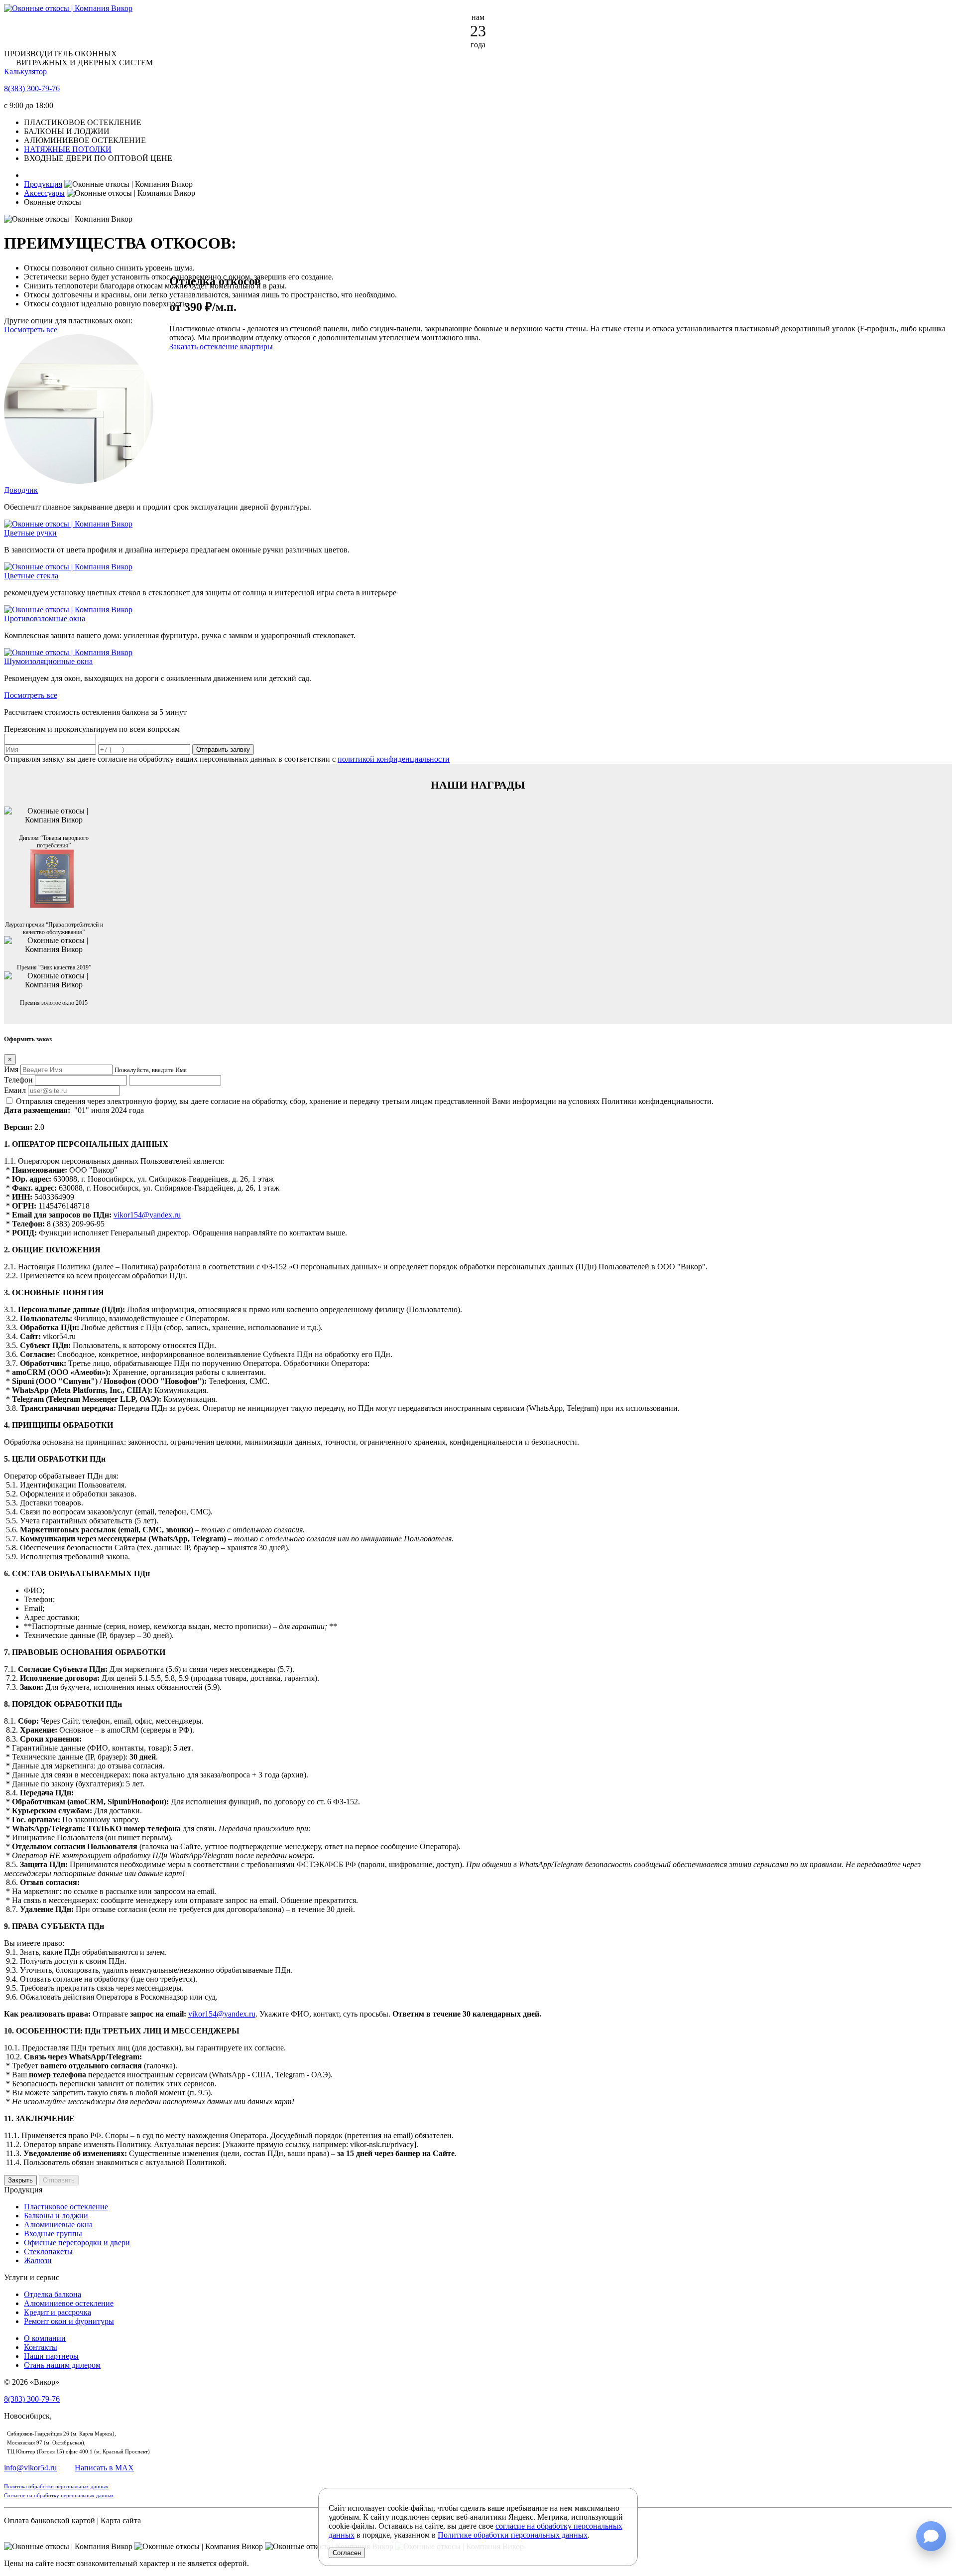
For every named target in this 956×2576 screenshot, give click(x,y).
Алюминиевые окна (58, 2225)
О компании (45, 2338)
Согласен (347, 2553)
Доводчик (21, 490)
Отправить (59, 2180)
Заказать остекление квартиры (221, 346)
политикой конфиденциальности (394, 759)
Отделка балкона (53, 2294)
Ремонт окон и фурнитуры (69, 2321)
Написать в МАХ (104, 2468)
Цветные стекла (31, 576)
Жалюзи (38, 2260)
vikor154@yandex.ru (147, 1215)
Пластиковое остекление (66, 2207)
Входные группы (53, 2234)
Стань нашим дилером (62, 2365)
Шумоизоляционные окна (48, 661)
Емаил (15, 1090)
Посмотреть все (31, 330)
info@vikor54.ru (30, 2468)
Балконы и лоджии (56, 2216)
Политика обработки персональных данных (56, 2487)
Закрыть (20, 2180)
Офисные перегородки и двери (77, 2242)
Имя (11, 1069)
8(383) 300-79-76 (32, 88)
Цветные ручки (30, 533)
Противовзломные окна (45, 618)
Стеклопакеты (48, 2251)
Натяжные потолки (68, 149)
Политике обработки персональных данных (513, 2535)
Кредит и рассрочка (58, 2312)
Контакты (41, 2347)
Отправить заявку (223, 749)
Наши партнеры (51, 2356)
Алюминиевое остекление (69, 2303)
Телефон (18, 1080)
